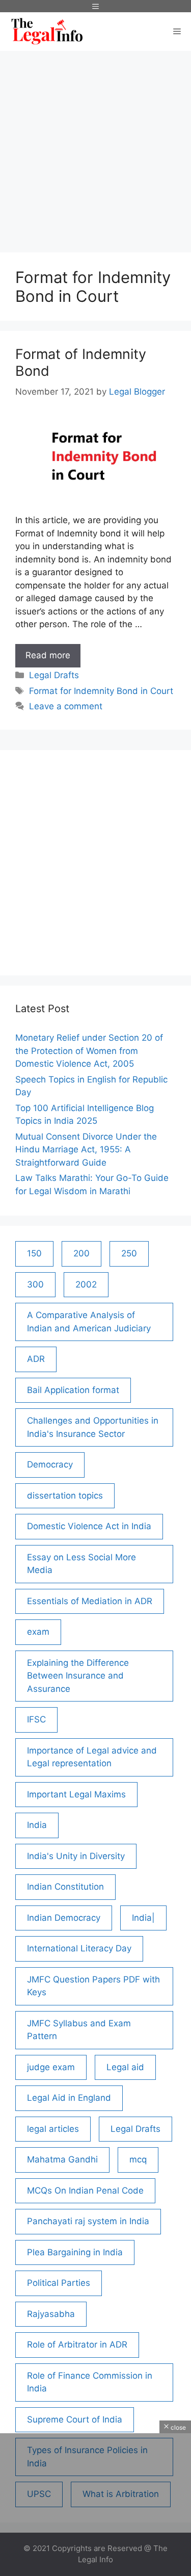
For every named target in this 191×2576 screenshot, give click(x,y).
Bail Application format (73, 1390)
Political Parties (59, 2283)
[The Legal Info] (47, 32)
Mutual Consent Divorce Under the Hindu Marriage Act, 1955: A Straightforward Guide (86, 1150)
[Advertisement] (95, 147)
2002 (86, 1284)
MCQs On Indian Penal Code (85, 2191)
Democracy (50, 1464)
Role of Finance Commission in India (90, 2382)
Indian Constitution (65, 1887)
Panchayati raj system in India (88, 2221)
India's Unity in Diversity (76, 1856)
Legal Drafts (54, 675)
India (37, 1825)
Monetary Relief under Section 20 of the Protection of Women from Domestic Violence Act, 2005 (89, 1051)
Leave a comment (66, 706)
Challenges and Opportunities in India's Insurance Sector (93, 1427)
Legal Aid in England (69, 2098)
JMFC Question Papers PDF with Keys (93, 1986)
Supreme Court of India (75, 2419)
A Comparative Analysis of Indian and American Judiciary (89, 1322)
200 (81, 1253)
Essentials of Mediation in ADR (90, 1601)
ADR (36, 1359)
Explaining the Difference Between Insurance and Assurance (78, 1676)
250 (129, 1253)
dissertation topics (65, 1496)
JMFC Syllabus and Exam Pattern (79, 2030)
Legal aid (125, 2067)
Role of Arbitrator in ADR (77, 2345)
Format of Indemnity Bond (81, 362)
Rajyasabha (51, 2314)
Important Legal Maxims (76, 1794)
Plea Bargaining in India (75, 2252)
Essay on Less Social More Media (81, 1564)
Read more (53, 659)
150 (34, 1253)
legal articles (53, 2129)
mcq (138, 2159)
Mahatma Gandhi (62, 2159)
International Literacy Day (79, 1948)
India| (143, 1918)
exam (38, 1632)
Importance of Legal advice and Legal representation (92, 1757)
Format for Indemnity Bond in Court (101, 691)
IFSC (36, 1719)
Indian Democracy (64, 1918)
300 (35, 1284)
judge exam (51, 2067)
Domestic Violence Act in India (89, 1526)
